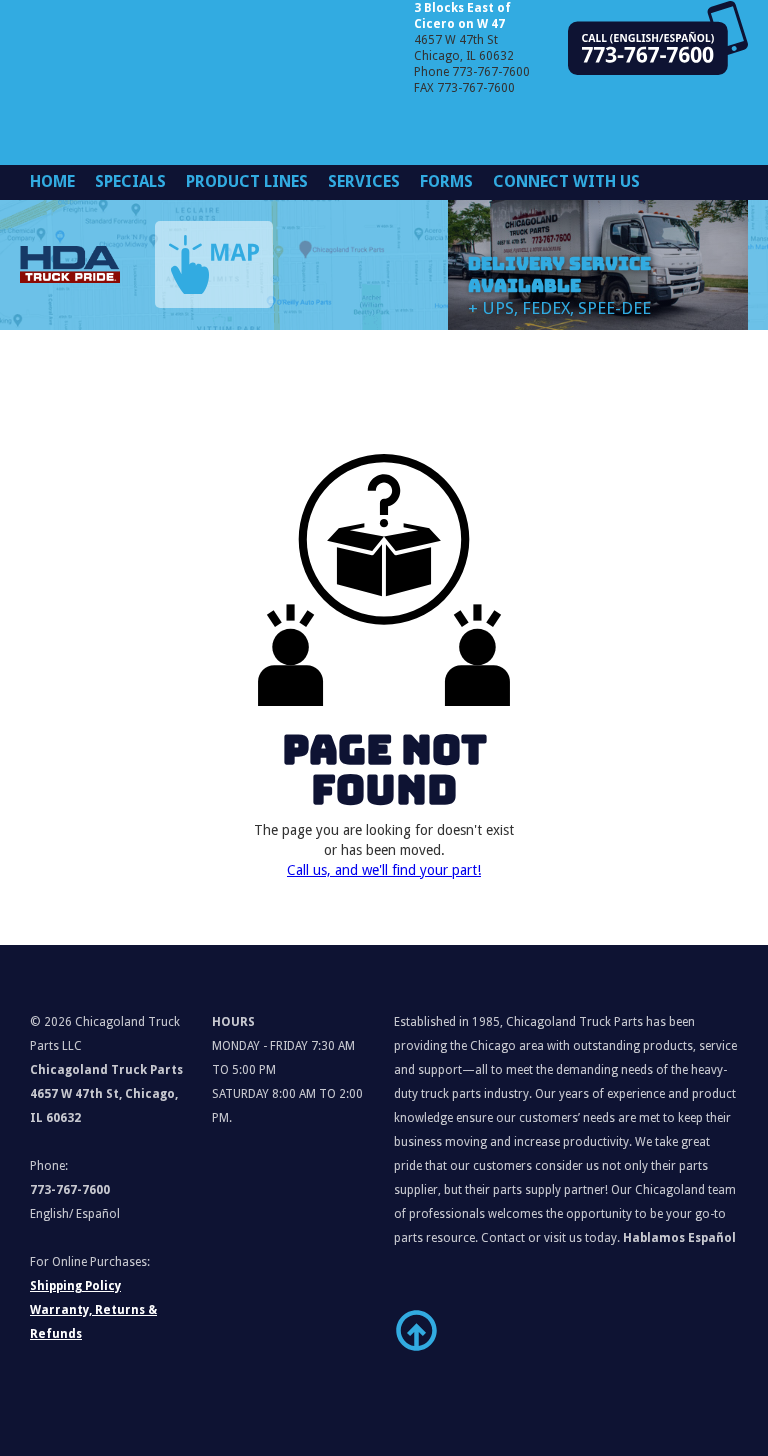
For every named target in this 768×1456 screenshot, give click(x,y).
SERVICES (364, 181)
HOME (52, 181)
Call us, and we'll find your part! (384, 870)
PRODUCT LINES (247, 181)
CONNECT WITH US (566, 181)
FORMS (446, 181)
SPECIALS (130, 181)
